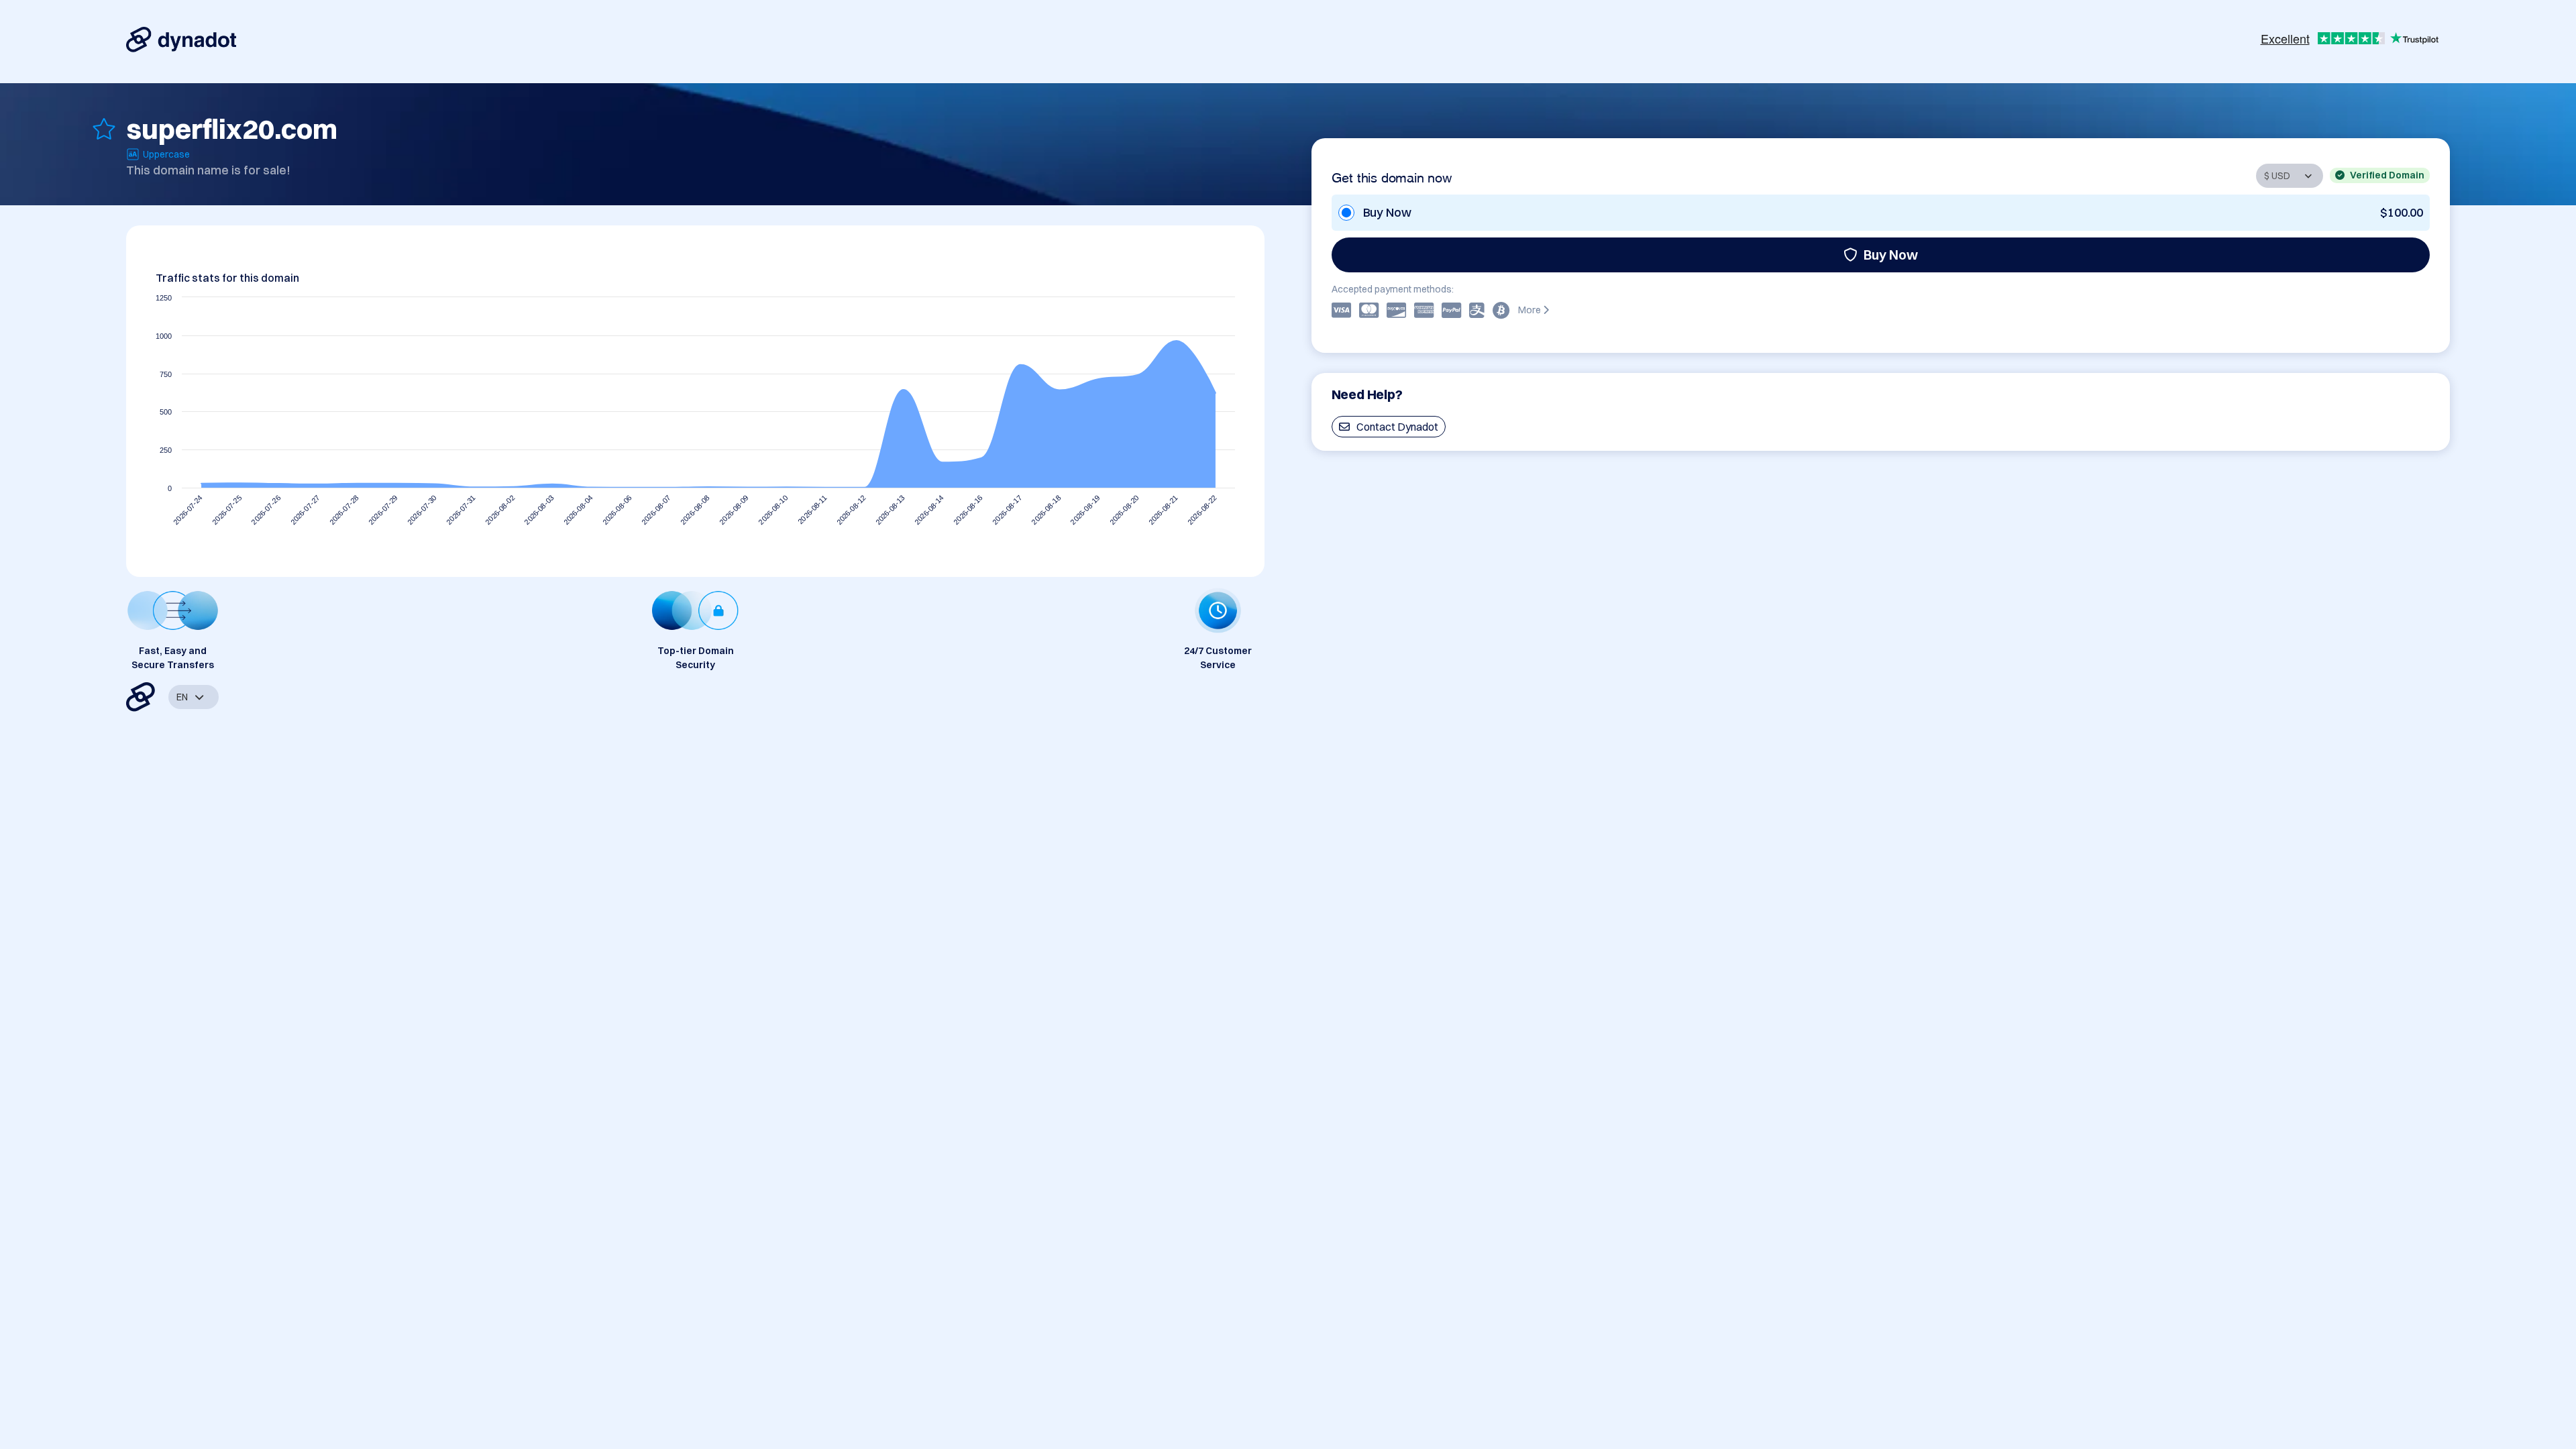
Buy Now (1891, 255)
